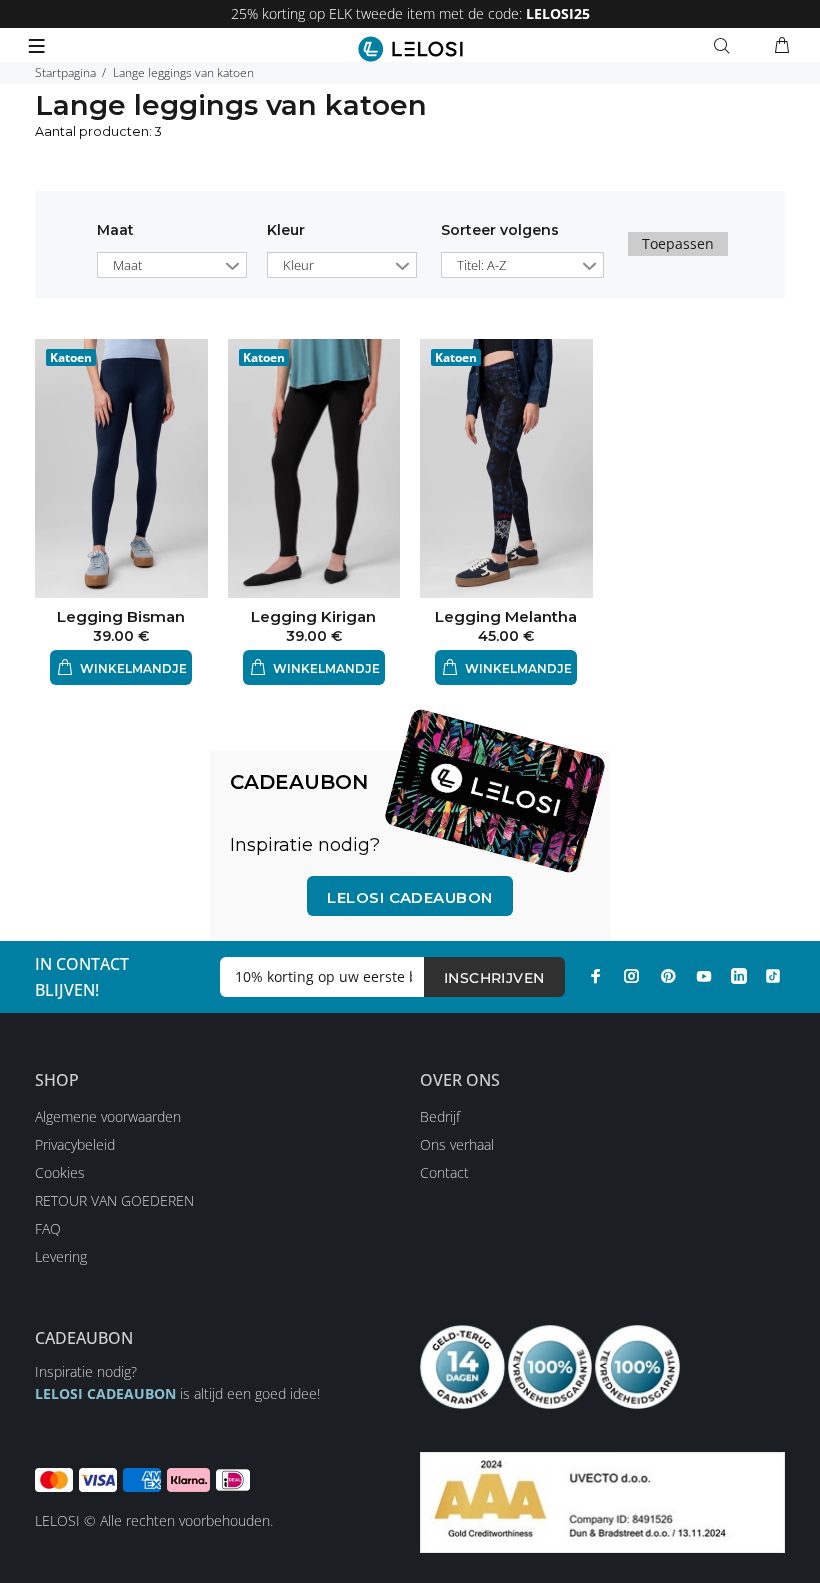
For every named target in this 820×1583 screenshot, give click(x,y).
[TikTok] (773, 976)
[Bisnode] (602, 1500)
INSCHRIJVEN (494, 978)
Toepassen (678, 243)
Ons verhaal (457, 1144)
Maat (115, 230)
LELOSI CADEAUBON (105, 1393)
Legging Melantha (506, 616)
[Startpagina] (410, 49)
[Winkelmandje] (782, 46)
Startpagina (65, 72)
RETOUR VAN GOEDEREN (114, 1200)
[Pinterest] (668, 976)
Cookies (60, 1172)
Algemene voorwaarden (108, 1116)
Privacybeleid (75, 1144)
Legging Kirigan (313, 616)
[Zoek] (726, 46)
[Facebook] (596, 976)
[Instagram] (632, 976)
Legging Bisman (121, 616)
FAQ (48, 1228)
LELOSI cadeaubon (409, 897)
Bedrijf (440, 1116)
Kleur (286, 230)
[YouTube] (704, 976)
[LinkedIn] (739, 976)
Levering (61, 1256)
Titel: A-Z (481, 265)
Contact (444, 1172)
